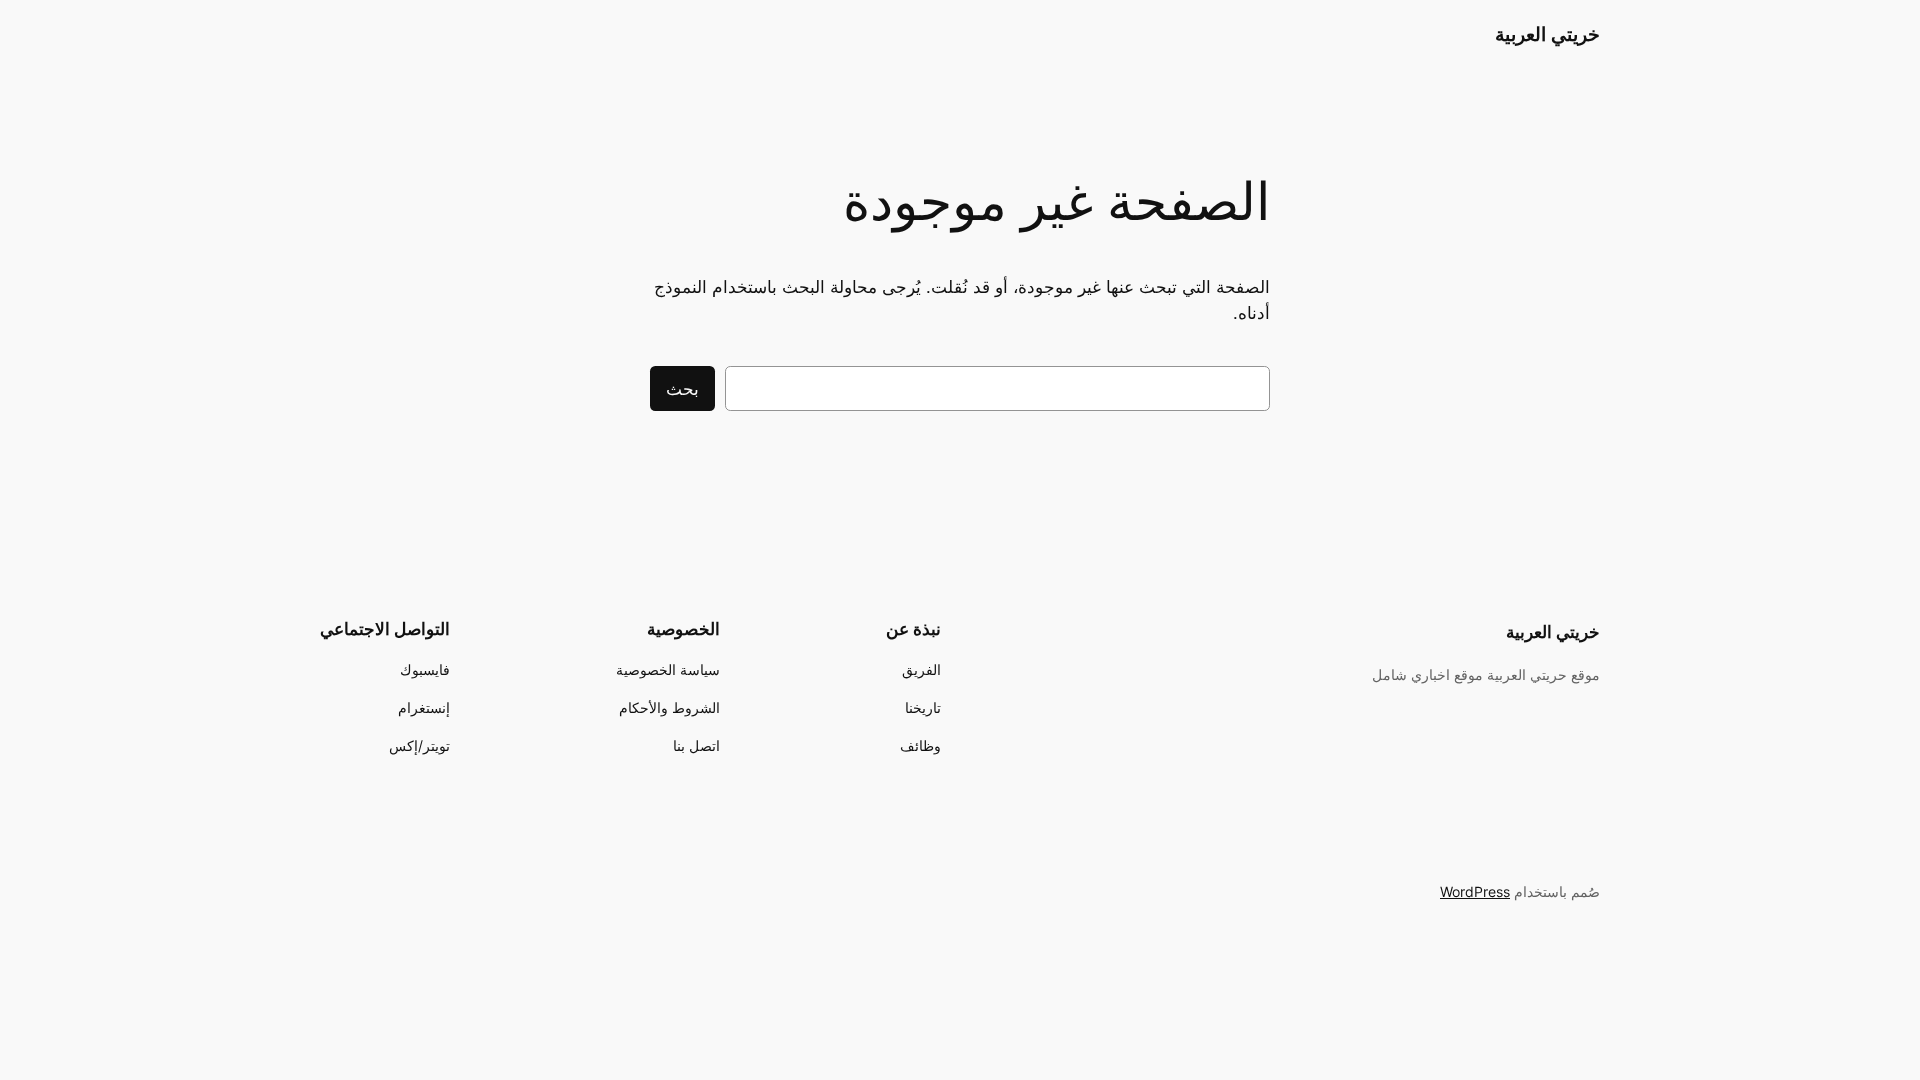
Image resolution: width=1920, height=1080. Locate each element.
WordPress (1475, 891)
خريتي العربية (1547, 34)
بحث (682, 389)
